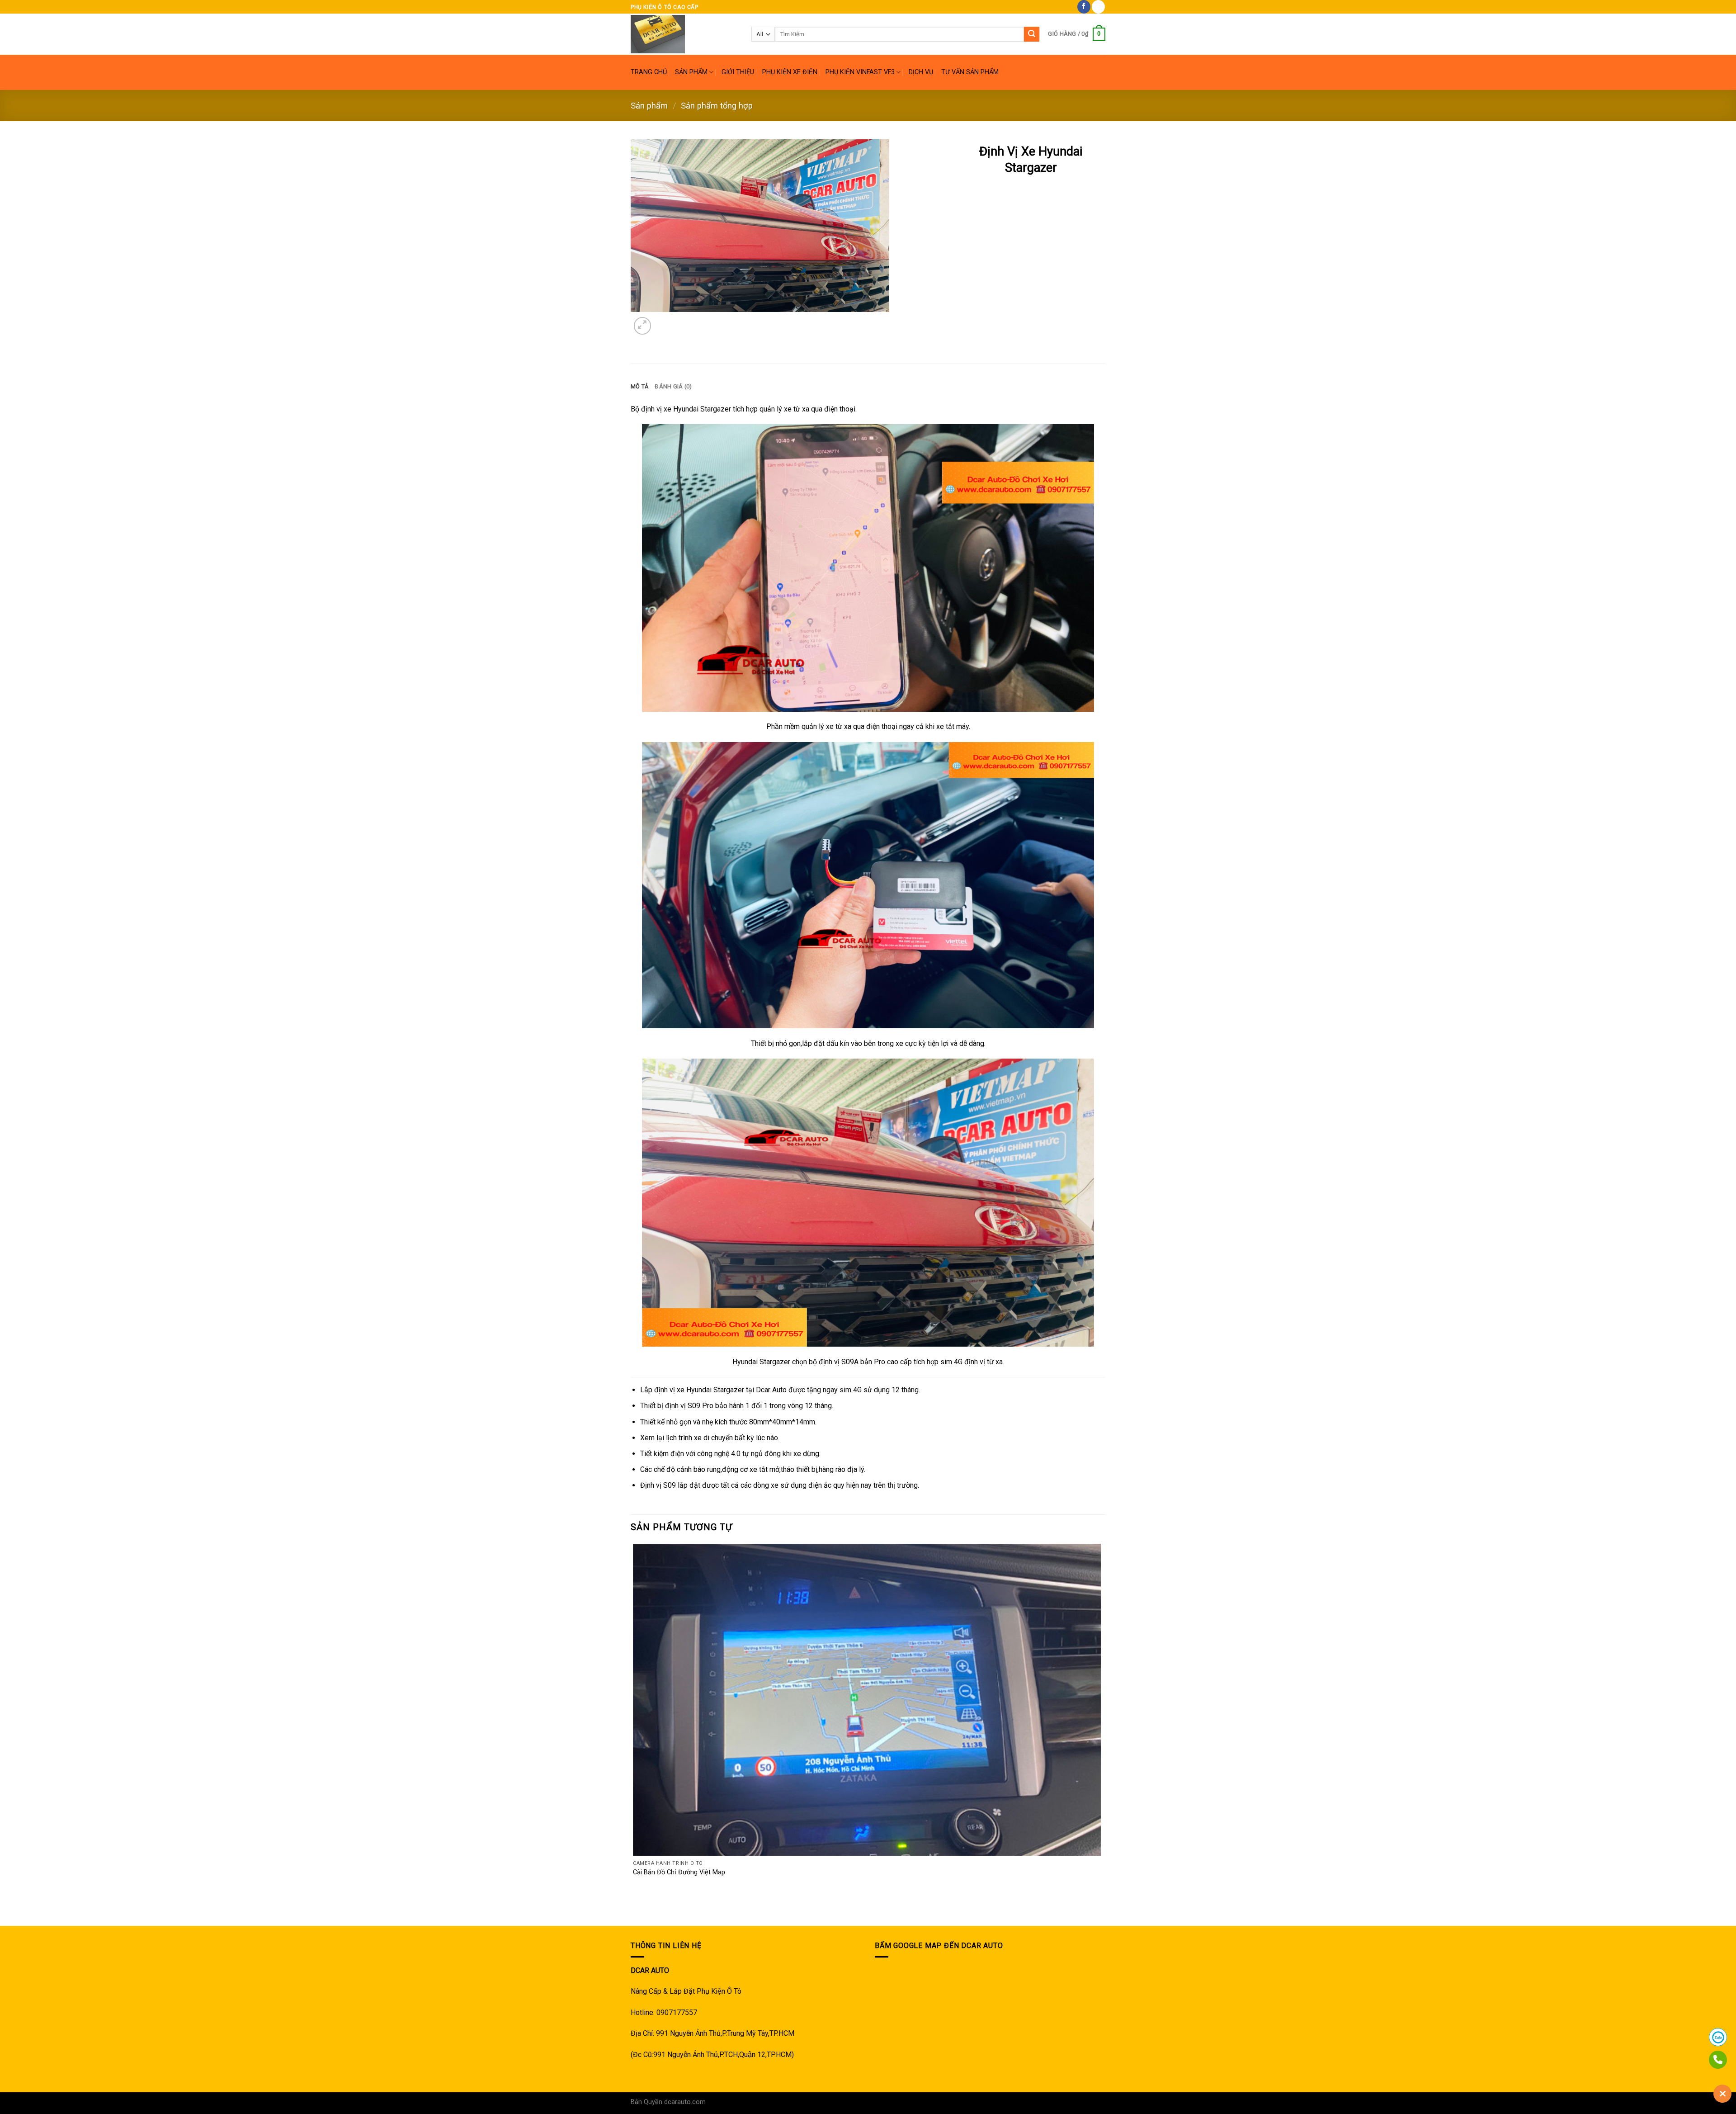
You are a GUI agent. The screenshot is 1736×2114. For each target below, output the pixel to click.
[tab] (639, 387)
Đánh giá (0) (673, 386)
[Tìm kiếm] (1032, 34)
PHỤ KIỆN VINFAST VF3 (860, 72)
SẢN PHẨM (691, 72)
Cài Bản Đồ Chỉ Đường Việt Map (679, 1872)
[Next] (664, 321)
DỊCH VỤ (921, 72)
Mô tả (639, 386)
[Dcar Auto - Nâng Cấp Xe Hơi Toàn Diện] (684, 34)
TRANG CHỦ (649, 72)
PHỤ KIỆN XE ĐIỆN (790, 72)
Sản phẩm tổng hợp (717, 106)
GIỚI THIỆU (738, 72)
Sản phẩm (649, 106)
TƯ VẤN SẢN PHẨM (970, 72)
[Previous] (635, 1910)
